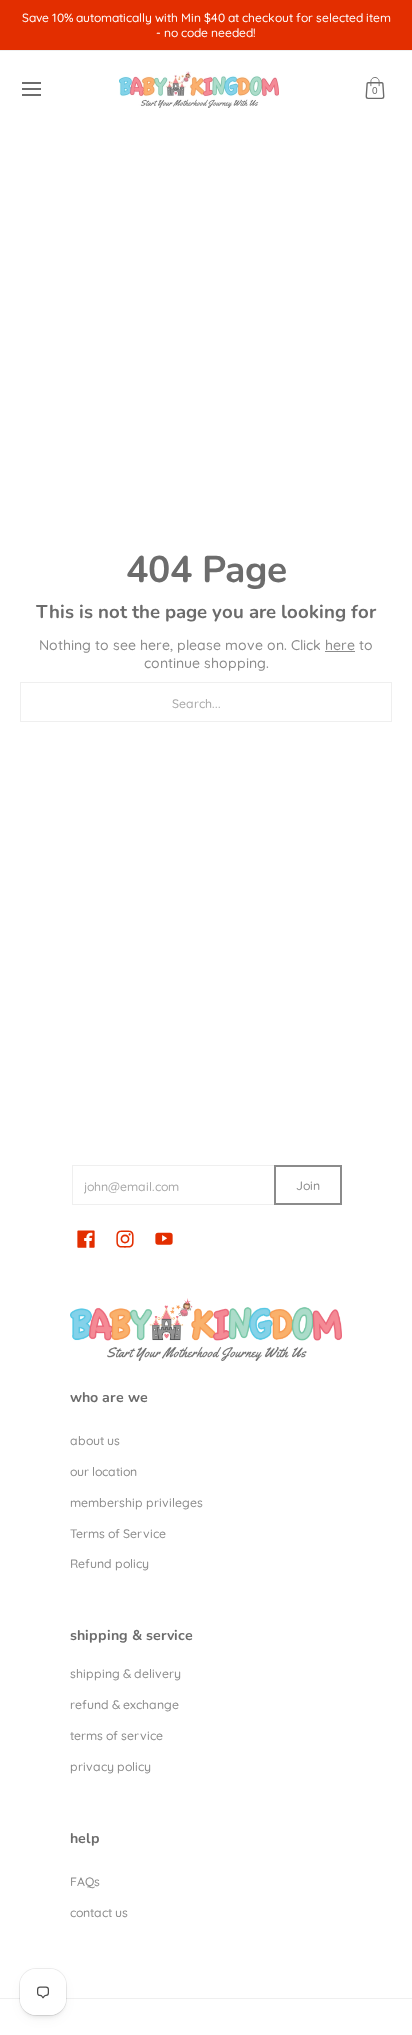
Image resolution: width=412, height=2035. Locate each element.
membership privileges (136, 1502)
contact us (99, 1912)
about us (95, 1440)
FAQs (85, 1881)
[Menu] (30, 89)
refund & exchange (124, 1704)
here (340, 645)
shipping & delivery (125, 1673)
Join (308, 1185)
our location (103, 1471)
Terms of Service (118, 1533)
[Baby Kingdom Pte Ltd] (199, 89)
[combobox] (206, 702)
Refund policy (109, 1563)
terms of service (116, 1735)
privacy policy (110, 1766)
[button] (375, 89)
